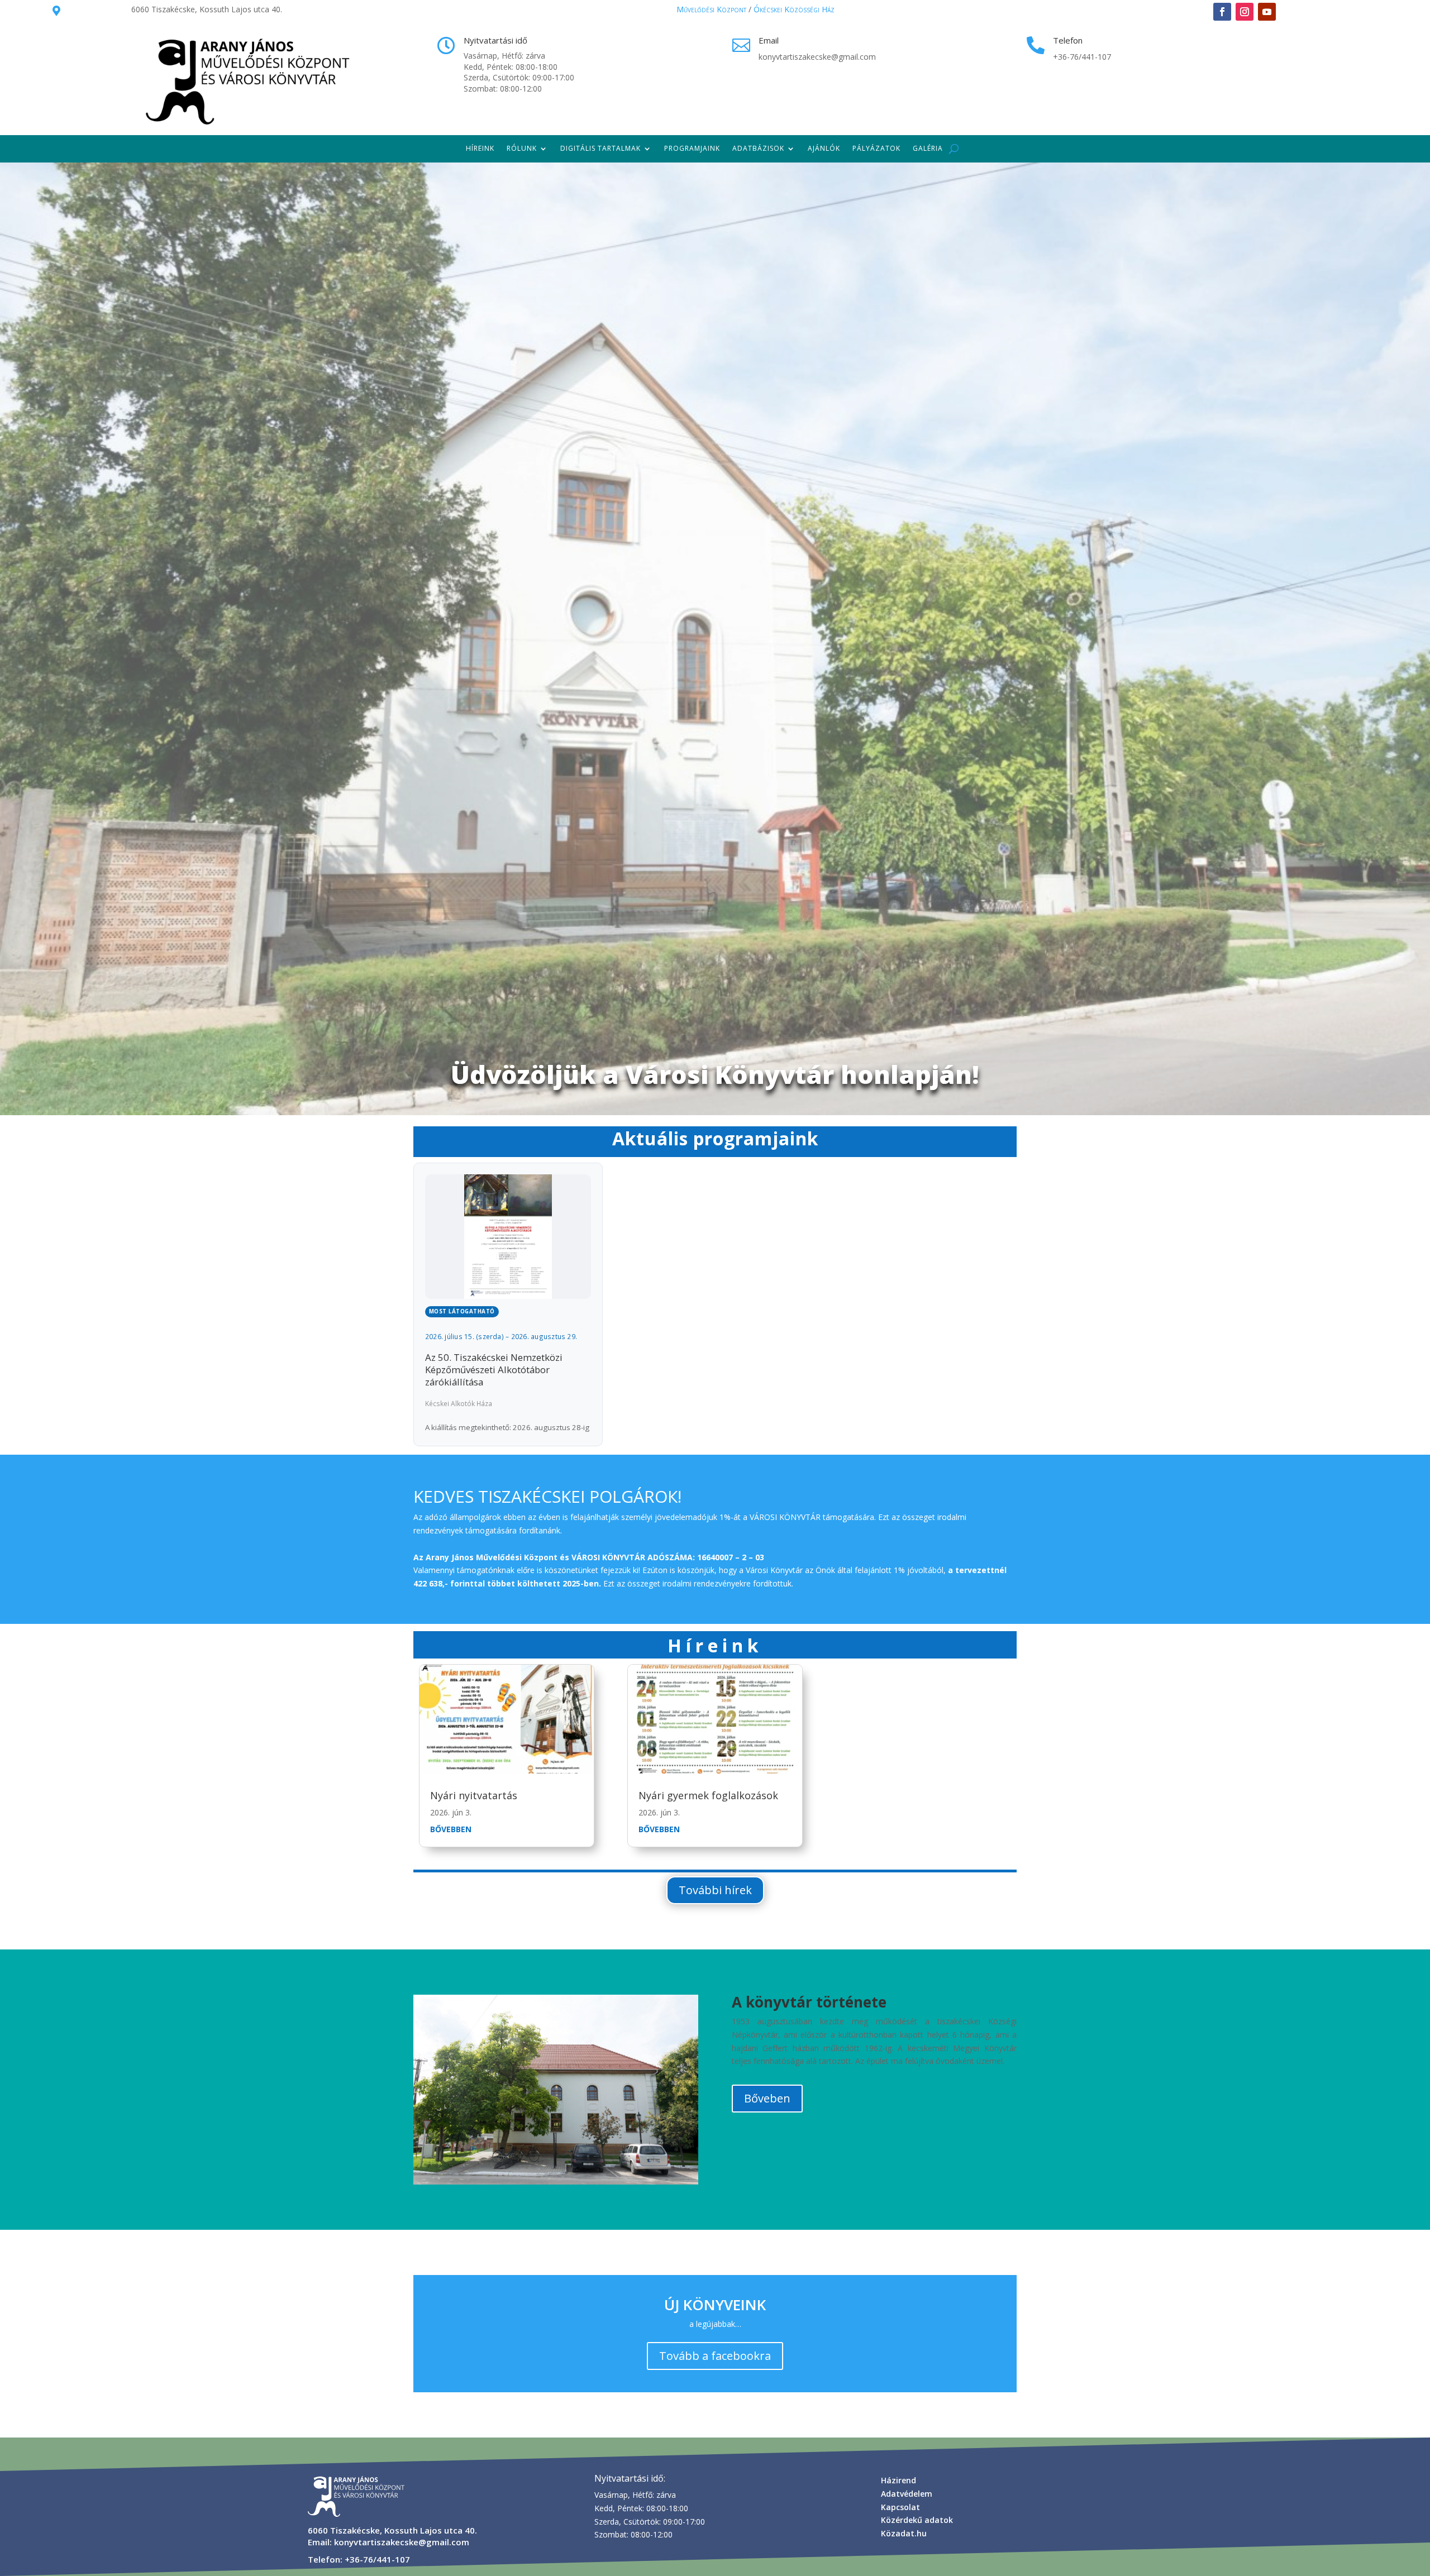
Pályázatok (876, 148)
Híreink (480, 148)
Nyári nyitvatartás (474, 1795)
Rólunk (522, 148)
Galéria (928, 148)
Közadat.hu (904, 2533)
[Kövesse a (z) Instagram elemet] (1245, 12)
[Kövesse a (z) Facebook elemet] (1222, 12)
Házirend (898, 2480)
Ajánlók (824, 148)
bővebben (451, 1829)
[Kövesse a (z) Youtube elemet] (1267, 12)
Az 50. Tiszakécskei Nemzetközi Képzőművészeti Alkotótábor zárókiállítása (494, 1370)
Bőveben (767, 2098)
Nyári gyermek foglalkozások (708, 1795)
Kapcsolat (900, 2507)
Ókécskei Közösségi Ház (794, 9)
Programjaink (692, 148)
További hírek (715, 1890)
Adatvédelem (907, 2494)
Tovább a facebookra (715, 2356)
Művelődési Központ (711, 9)
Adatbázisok (758, 148)
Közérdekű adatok (917, 2520)
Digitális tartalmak (600, 148)
